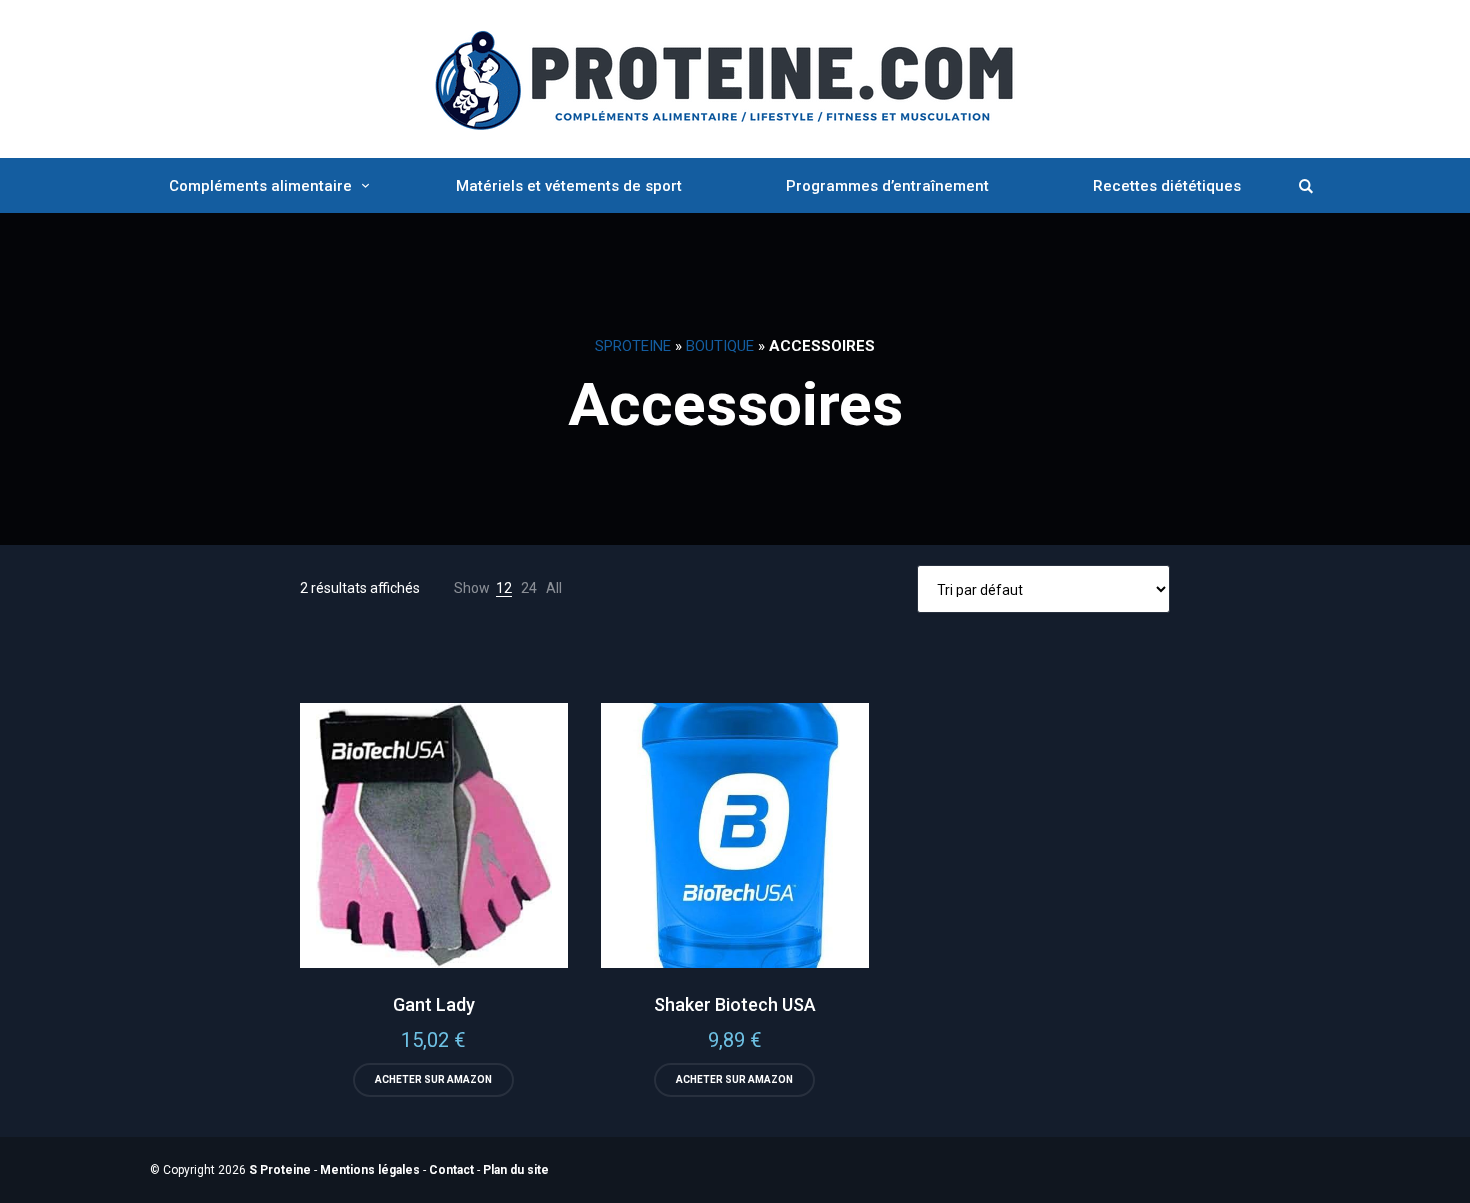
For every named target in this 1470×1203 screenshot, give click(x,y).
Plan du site (516, 1170)
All (554, 588)
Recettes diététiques (1167, 186)
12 (504, 588)
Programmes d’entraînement (887, 186)
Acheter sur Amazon (433, 1079)
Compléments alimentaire (260, 186)
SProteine (633, 346)
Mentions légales (370, 1170)
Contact (451, 1170)
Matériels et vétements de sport (569, 186)
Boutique (720, 346)
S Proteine (280, 1170)
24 (529, 588)
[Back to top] (1450, 1183)
